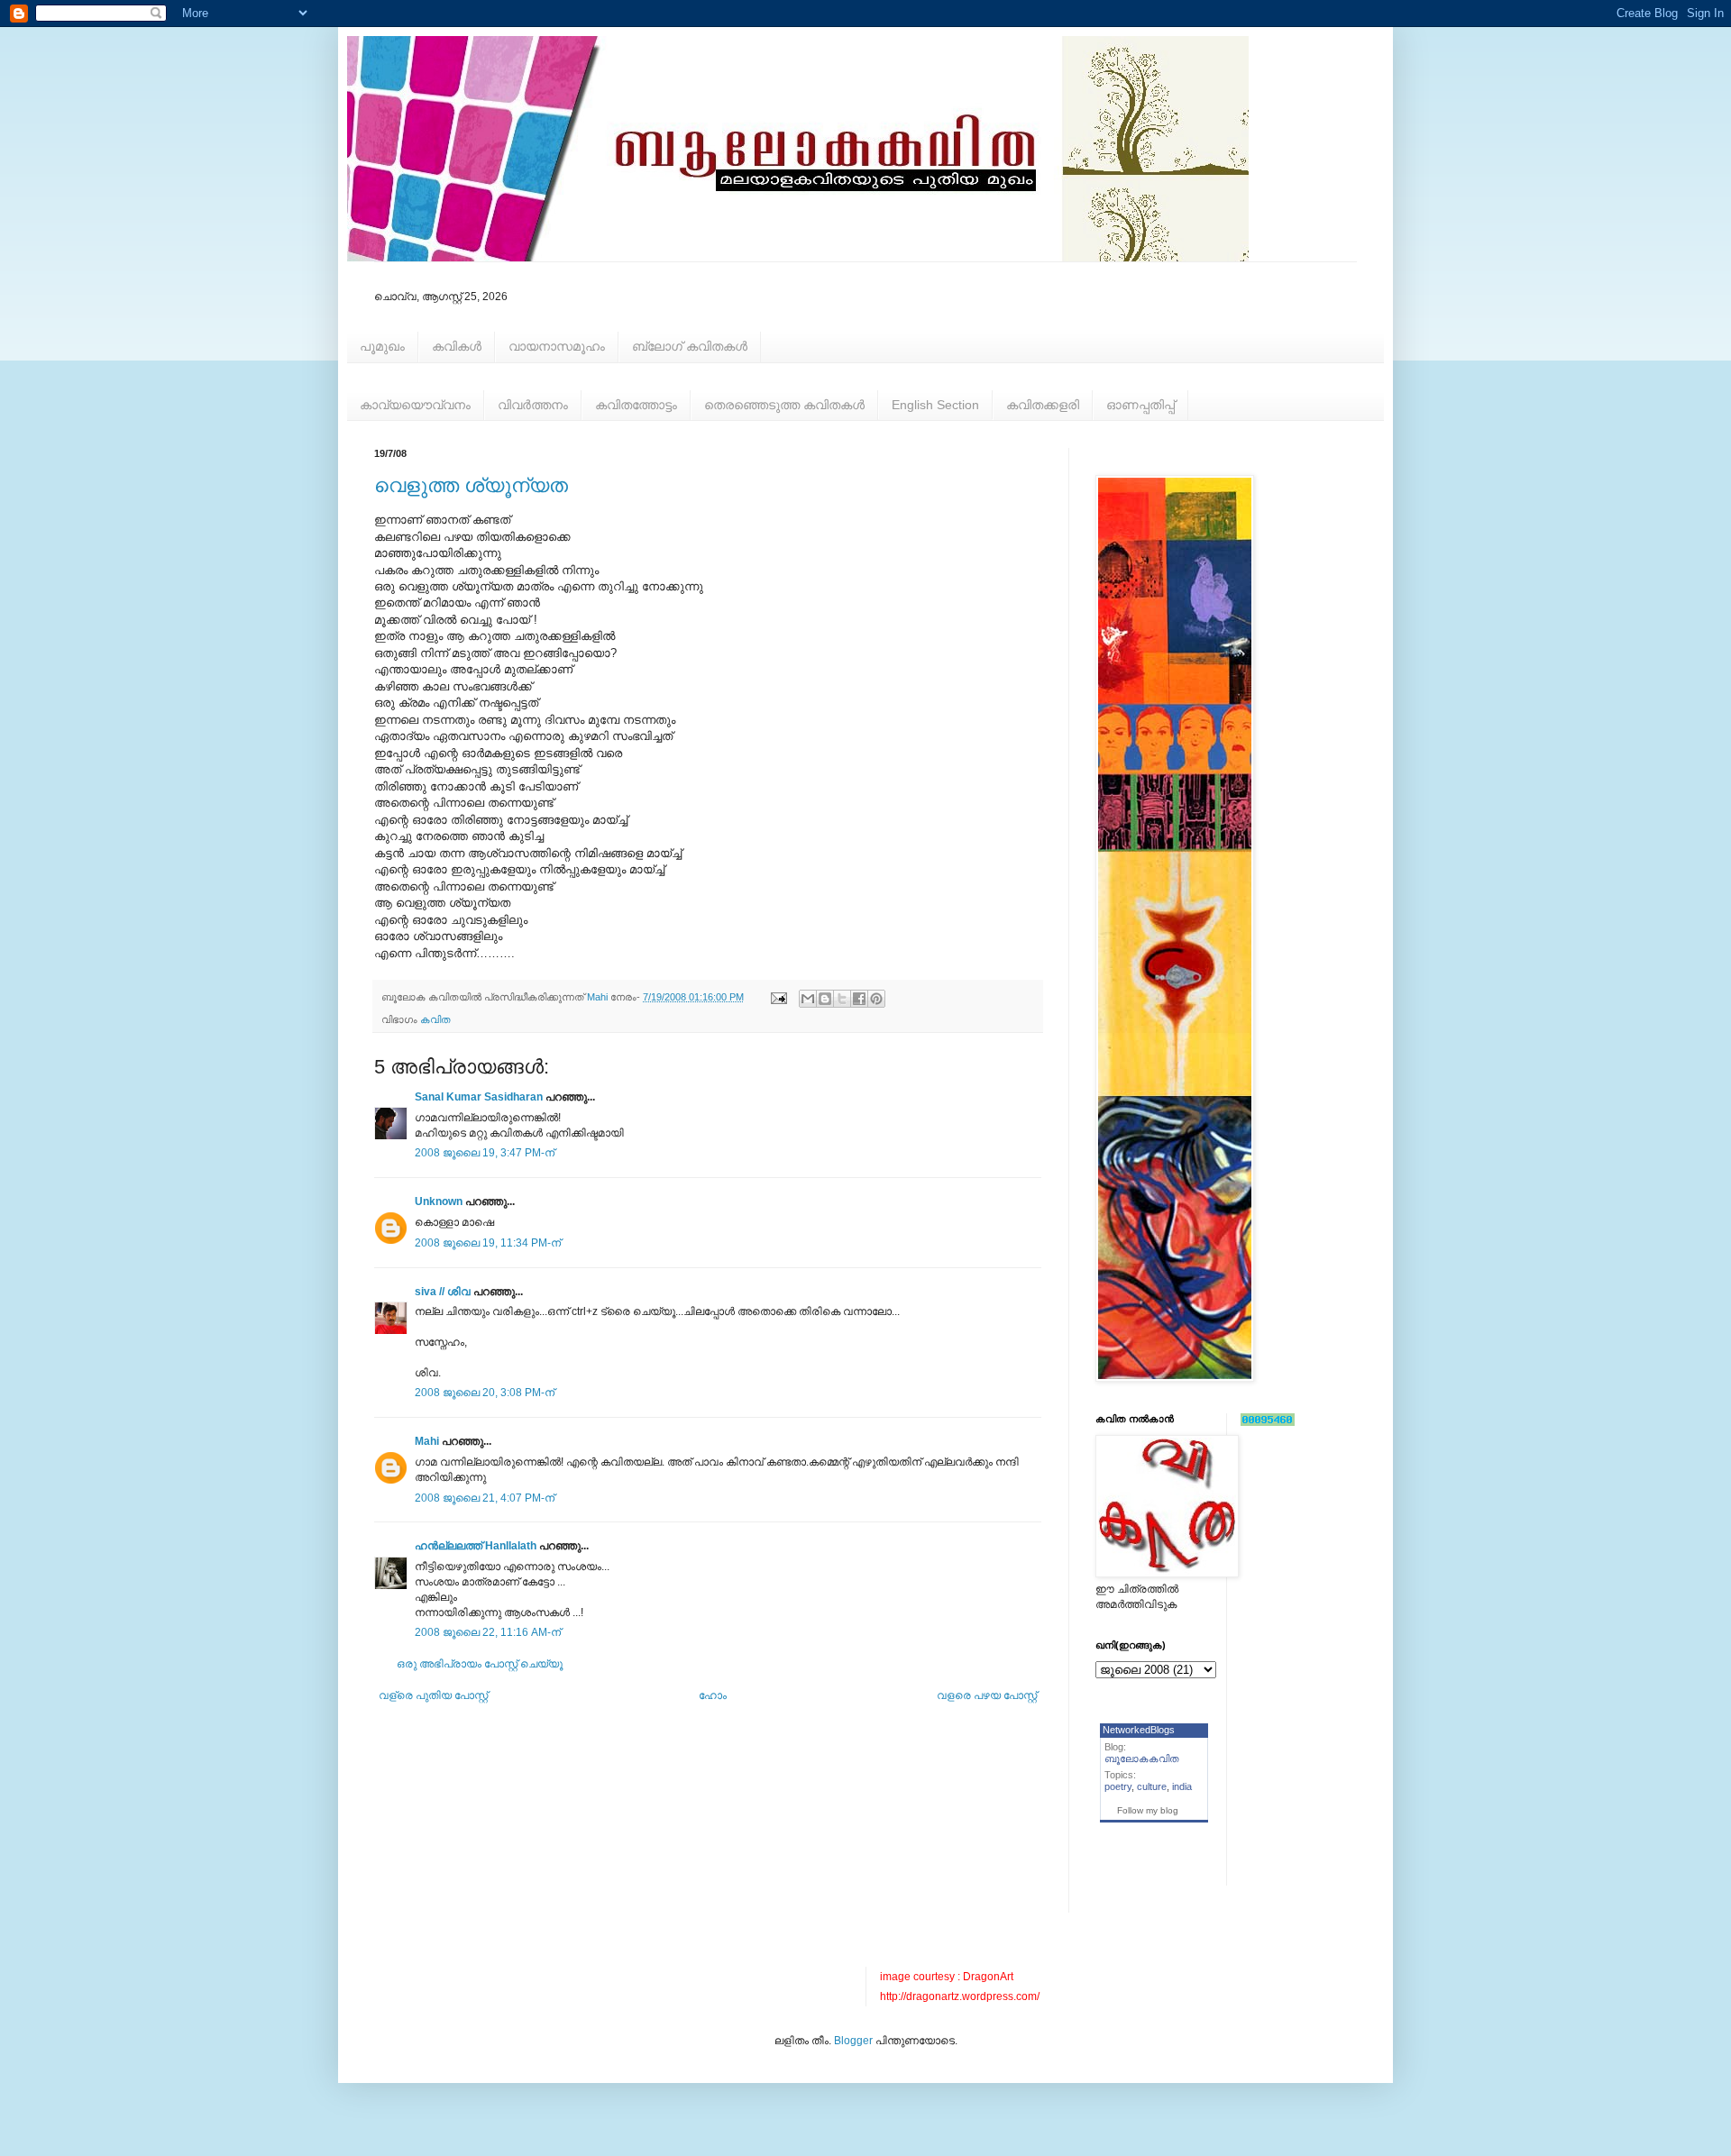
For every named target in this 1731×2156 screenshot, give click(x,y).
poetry (1118, 1786)
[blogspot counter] (1268, 1422)
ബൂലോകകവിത (1142, 1759)
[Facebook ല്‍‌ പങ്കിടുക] (859, 999)
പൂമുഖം (382, 346)
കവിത (435, 1019)
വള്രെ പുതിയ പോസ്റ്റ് (433, 1695)
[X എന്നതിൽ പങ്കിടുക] (842, 999)
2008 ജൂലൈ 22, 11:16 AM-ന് (488, 1632)
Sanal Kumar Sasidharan (479, 1097)
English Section (935, 405)
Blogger (853, 2041)
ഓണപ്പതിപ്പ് (1140, 405)
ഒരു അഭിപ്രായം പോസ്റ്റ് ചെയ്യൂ (480, 1664)
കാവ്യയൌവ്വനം (415, 405)
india (1182, 1786)
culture (1152, 1786)
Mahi (427, 1441)
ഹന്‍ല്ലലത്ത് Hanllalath (476, 1546)
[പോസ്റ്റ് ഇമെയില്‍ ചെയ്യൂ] (778, 997)
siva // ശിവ (443, 1292)
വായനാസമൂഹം (557, 346)
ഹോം (713, 1695)
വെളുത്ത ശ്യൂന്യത (471, 485)
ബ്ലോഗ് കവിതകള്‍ (690, 346)
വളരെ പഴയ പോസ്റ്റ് (987, 1695)
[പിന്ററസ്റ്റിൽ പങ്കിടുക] (876, 999)
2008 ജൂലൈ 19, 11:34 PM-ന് (488, 1243)
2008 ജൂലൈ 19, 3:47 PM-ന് (485, 1153)
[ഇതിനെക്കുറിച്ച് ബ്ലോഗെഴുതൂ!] (825, 999)
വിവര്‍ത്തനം (533, 405)
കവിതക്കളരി (1043, 405)
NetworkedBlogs (1139, 1730)
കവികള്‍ (457, 346)
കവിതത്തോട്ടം (636, 405)
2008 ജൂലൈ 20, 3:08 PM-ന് (485, 1393)
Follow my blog (1148, 1810)
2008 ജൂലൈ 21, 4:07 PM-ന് (485, 1498)
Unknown (439, 1201)
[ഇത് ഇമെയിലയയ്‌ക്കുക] (808, 999)
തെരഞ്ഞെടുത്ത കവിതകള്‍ (784, 405)
